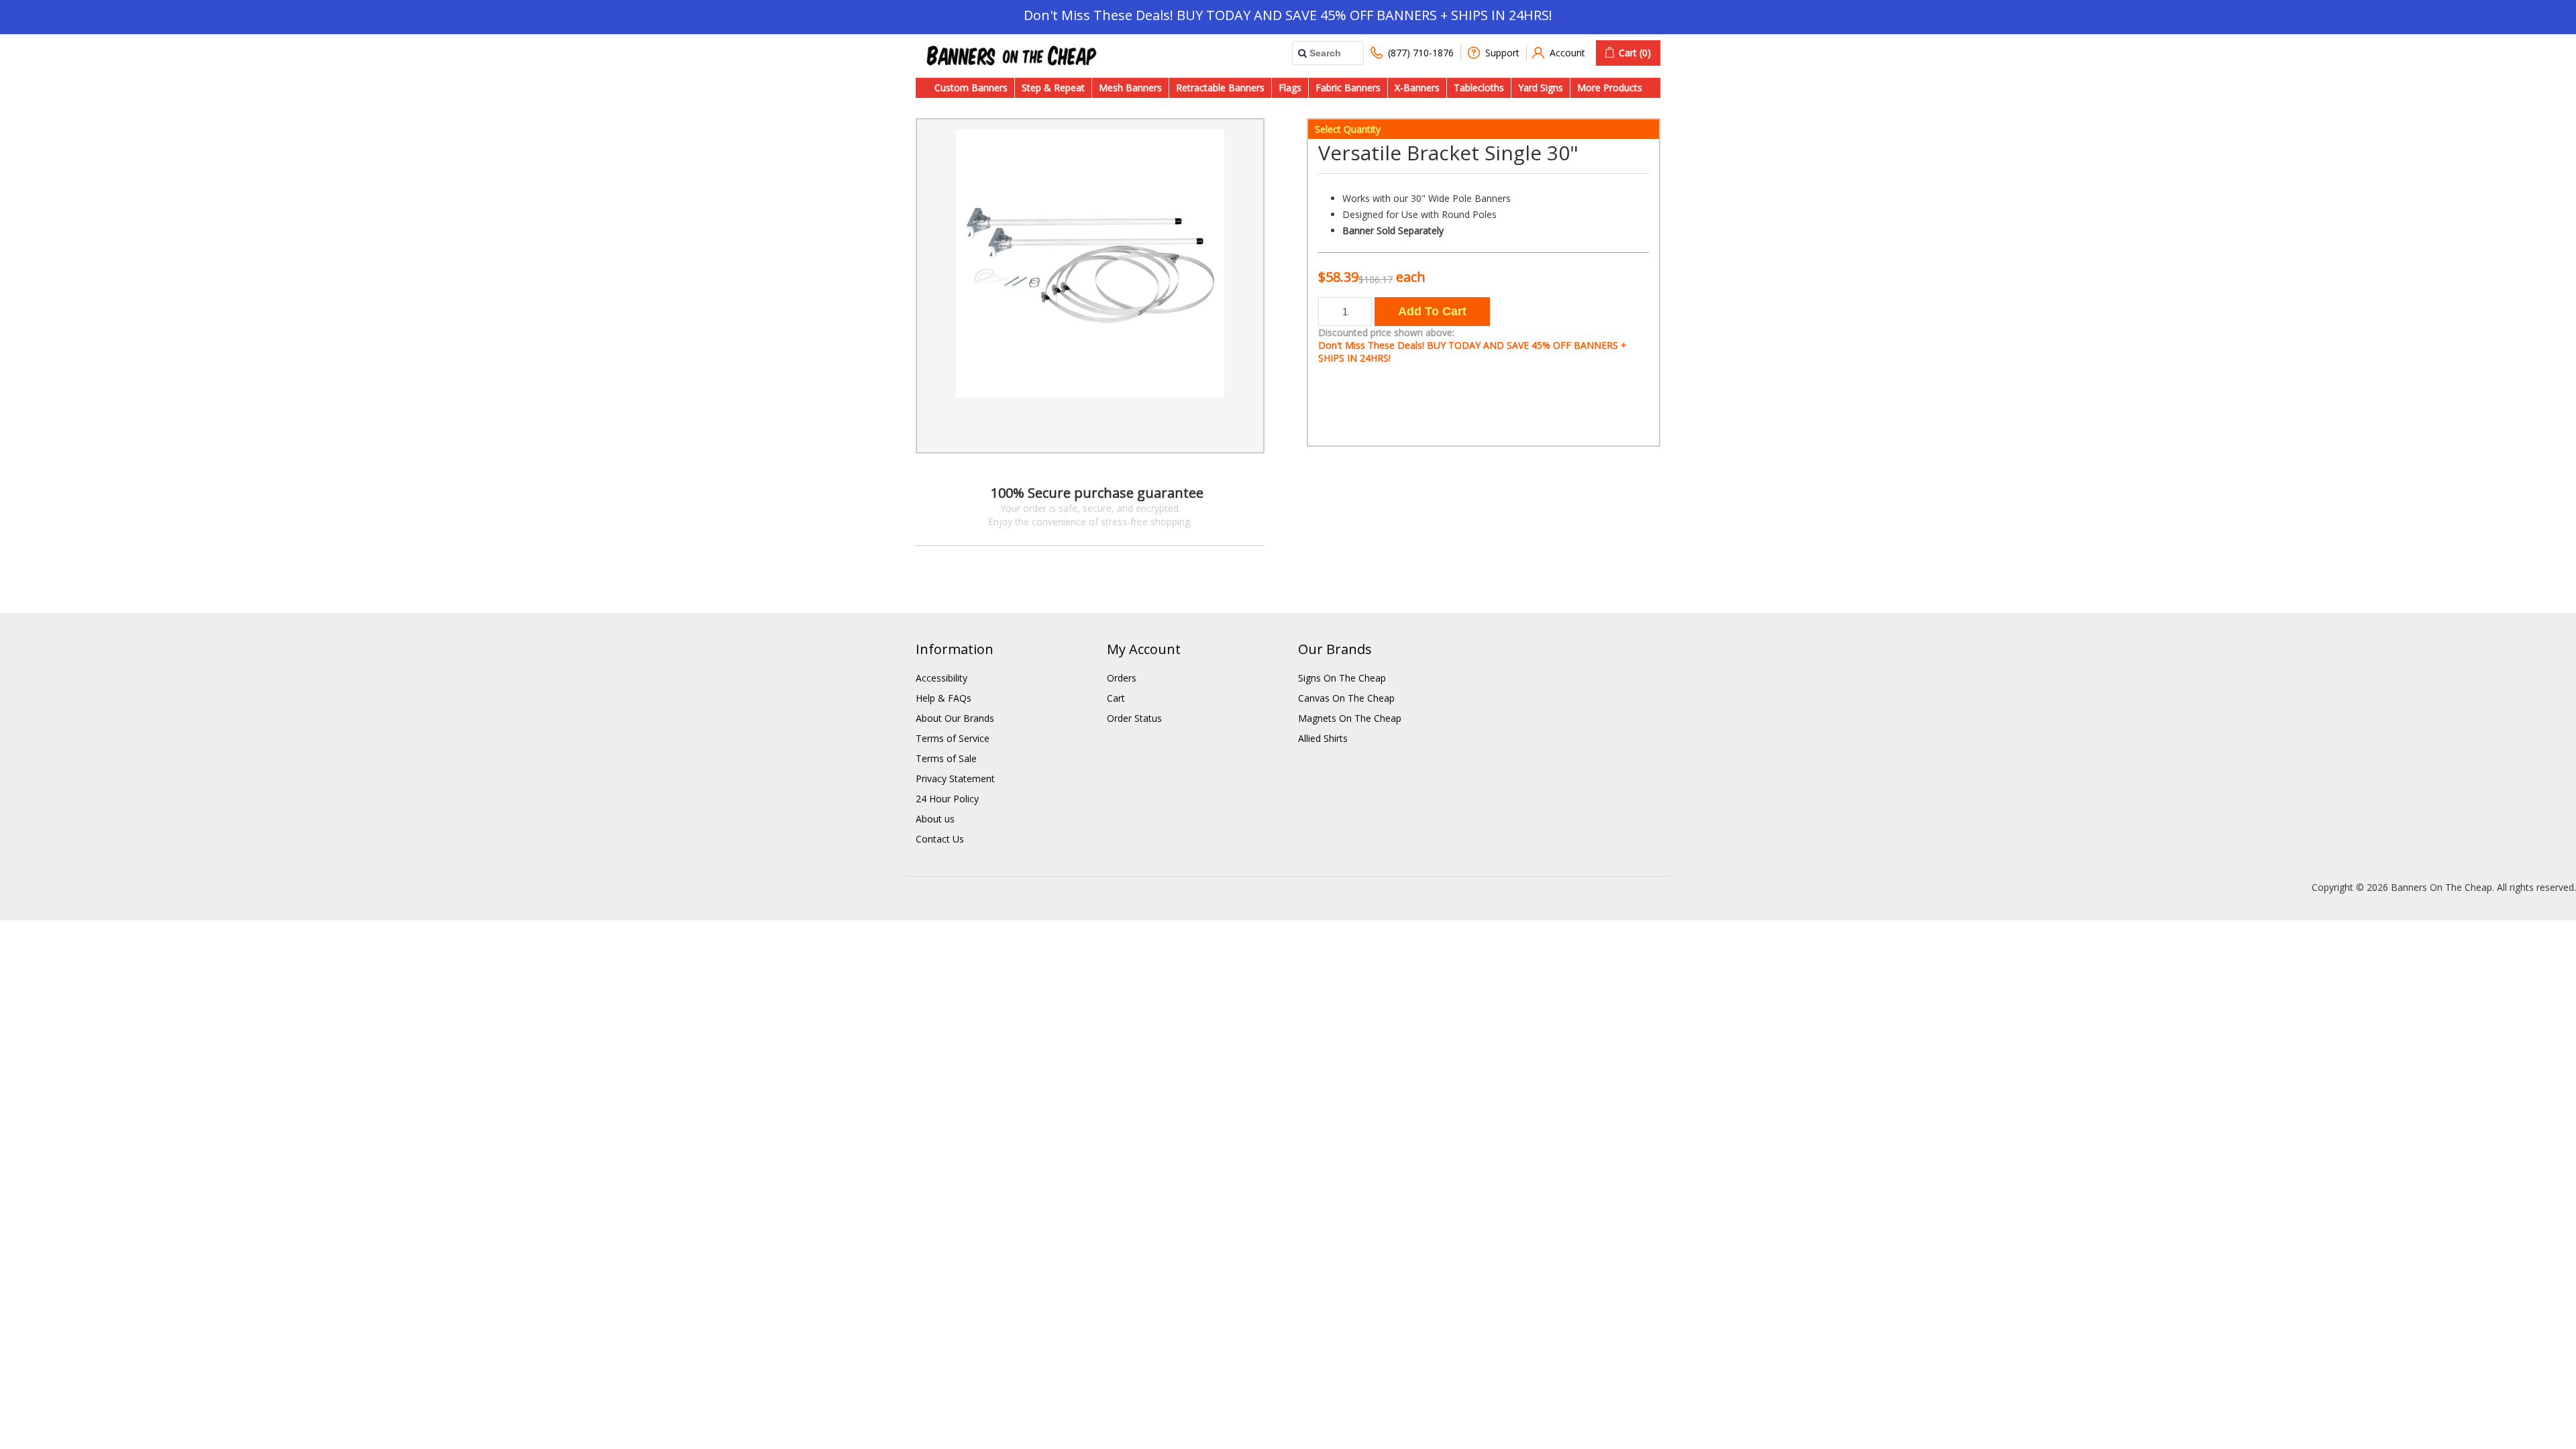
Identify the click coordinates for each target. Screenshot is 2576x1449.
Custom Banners (971, 88)
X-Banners (1417, 88)
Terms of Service (953, 738)
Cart (1116, 698)
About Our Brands (955, 718)
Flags (1290, 88)
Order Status (1134, 718)
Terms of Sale (946, 758)
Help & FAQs (944, 698)
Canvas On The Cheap (1346, 698)
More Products (1610, 88)
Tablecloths (1479, 88)
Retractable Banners (1220, 88)
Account (1567, 53)
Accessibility (942, 678)
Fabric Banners (1348, 88)
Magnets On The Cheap (1350, 718)
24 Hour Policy (947, 799)
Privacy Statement (955, 779)
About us (935, 819)
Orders (1122, 678)
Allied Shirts (1323, 738)
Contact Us (940, 839)
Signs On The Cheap (1342, 678)
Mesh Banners (1130, 88)
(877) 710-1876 (1421, 53)
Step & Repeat (1053, 88)
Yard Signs (1541, 88)
